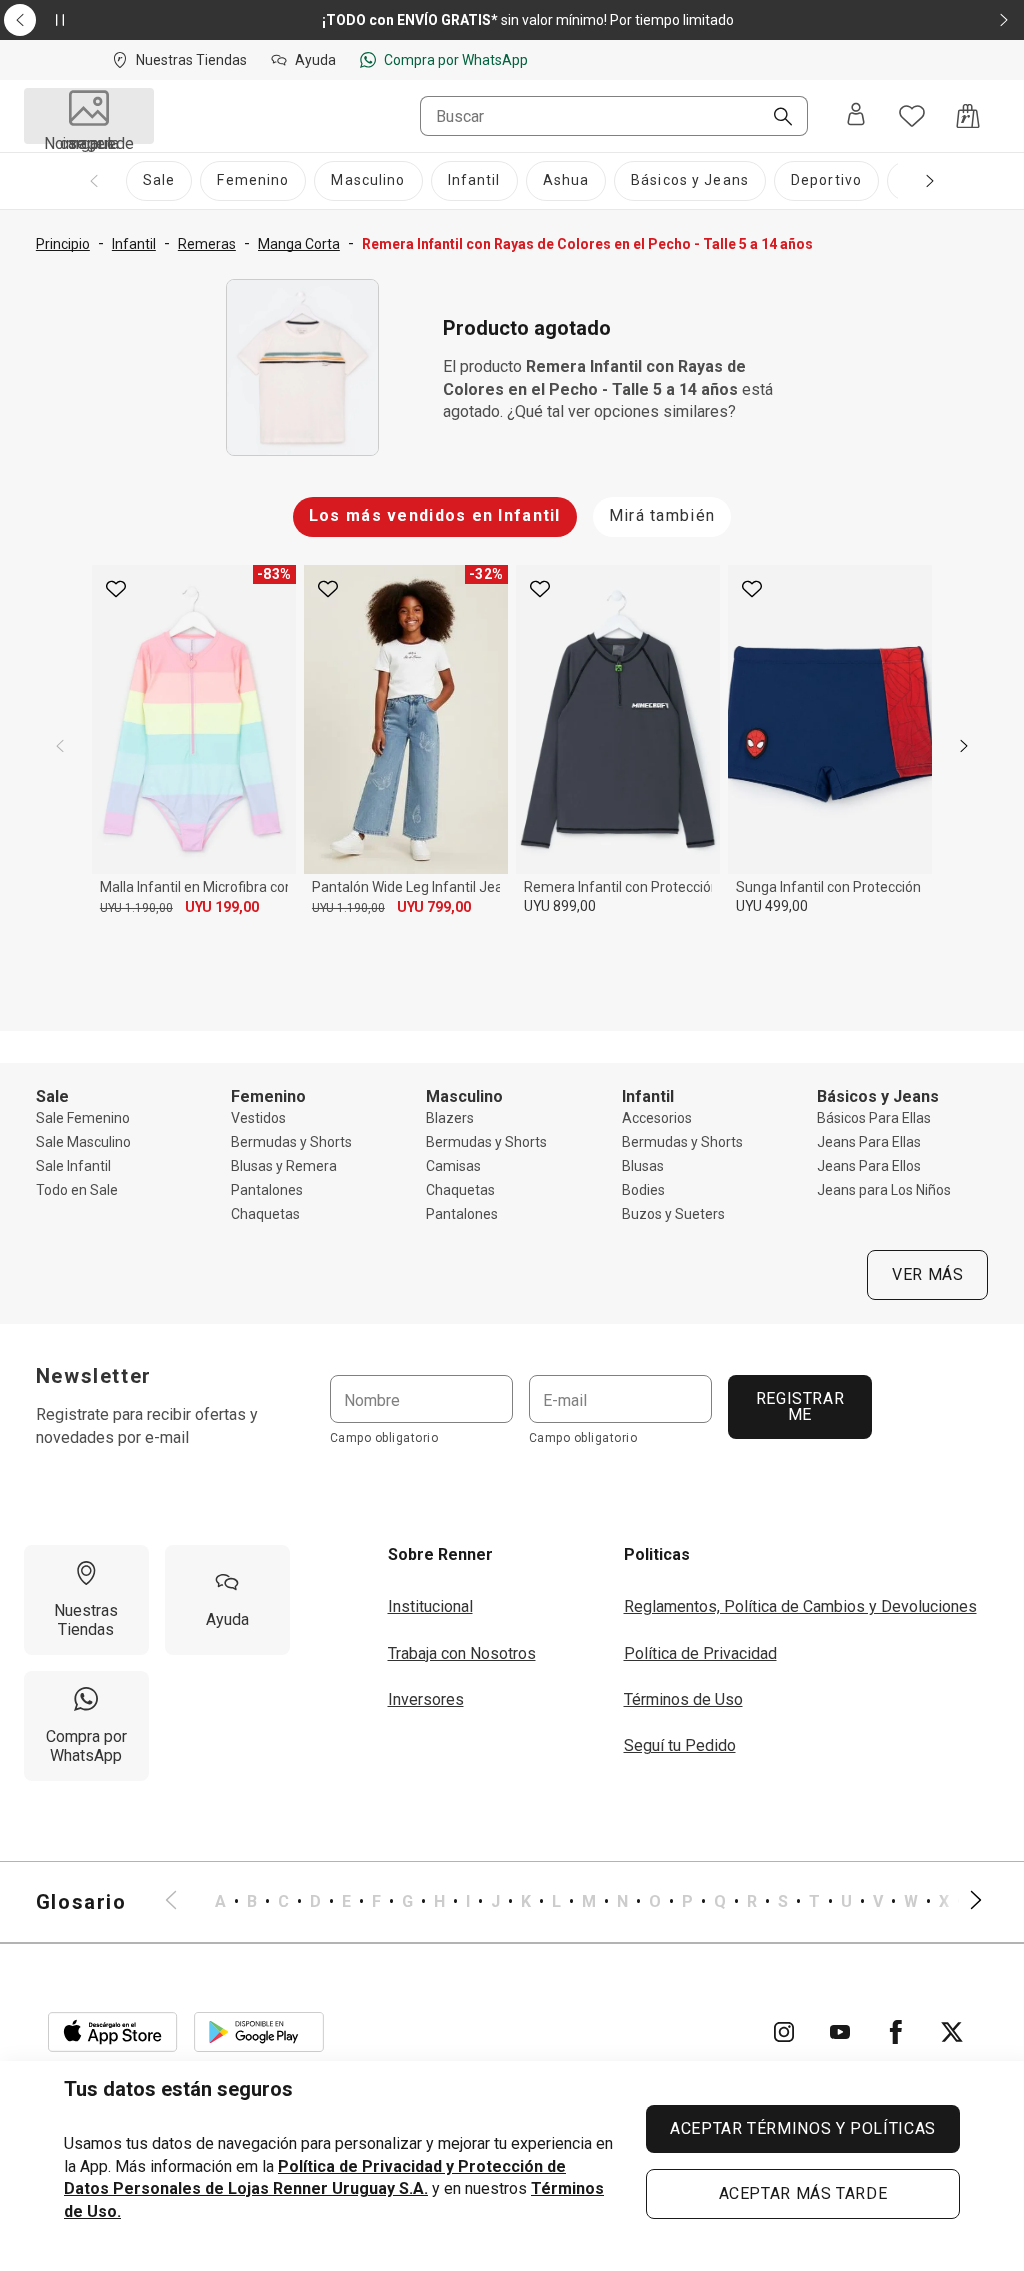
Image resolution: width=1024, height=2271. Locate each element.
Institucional (430, 1606)
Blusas (643, 1166)
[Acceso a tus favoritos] (912, 116)
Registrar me (799, 1406)
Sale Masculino (83, 1142)
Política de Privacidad (700, 1653)
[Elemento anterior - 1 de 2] (20, 20)
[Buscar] (775, 118)
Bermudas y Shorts (291, 1142)
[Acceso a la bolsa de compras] (968, 116)
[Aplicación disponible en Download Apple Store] (113, 2032)
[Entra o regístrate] (856, 116)
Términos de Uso (683, 1699)
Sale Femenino (83, 1118)
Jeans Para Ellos (869, 1166)
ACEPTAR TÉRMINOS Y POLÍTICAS (803, 2128)
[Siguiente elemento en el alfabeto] (964, 1902)
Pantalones (267, 1190)
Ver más (927, 1274)
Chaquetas (265, 1214)
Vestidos (258, 1118)
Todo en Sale (77, 1190)
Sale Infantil (73, 1166)
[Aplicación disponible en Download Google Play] (259, 2032)
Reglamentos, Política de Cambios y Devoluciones (800, 1606)
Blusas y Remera (284, 1166)
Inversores (426, 1699)
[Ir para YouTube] (840, 2032)
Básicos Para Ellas (874, 1118)
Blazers (450, 1118)
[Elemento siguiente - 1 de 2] (1004, 20)
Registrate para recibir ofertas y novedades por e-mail (147, 1425)
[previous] (60, 746)
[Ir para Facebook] (896, 2032)
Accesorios (657, 1118)
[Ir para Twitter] (952, 2032)
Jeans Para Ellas (869, 1142)
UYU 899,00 (560, 906)
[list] (574, 1902)
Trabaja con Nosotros (462, 1653)
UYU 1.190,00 (136, 908)
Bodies (643, 1190)
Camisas (453, 1166)
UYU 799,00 (434, 907)
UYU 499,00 (772, 906)
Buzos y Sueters (673, 1214)
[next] (964, 746)
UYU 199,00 (222, 907)
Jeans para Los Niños (884, 1190)
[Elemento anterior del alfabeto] (183, 1902)
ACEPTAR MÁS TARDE (803, 2193)
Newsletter (94, 1376)
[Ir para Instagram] (784, 2032)
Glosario (81, 1902)
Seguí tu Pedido (680, 1745)
